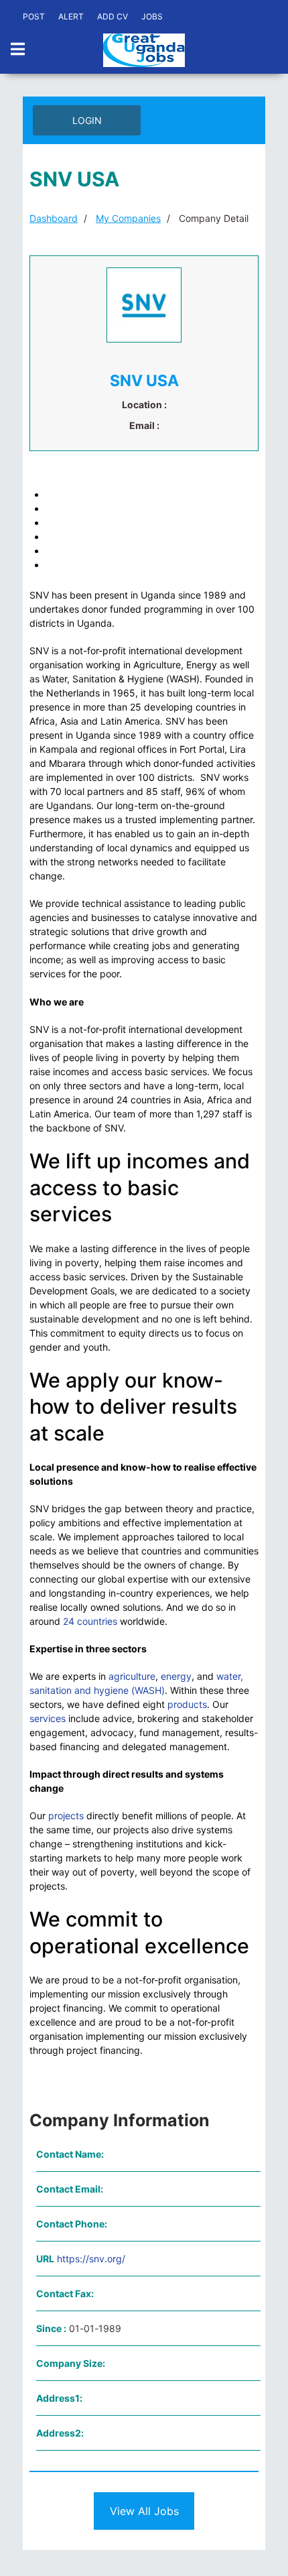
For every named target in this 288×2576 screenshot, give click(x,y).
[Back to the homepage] (144, 50)
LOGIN (87, 120)
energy (176, 1676)
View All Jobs (144, 2511)
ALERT (71, 16)
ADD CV (113, 16)
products (187, 1704)
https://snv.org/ (91, 2259)
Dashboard (54, 218)
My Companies (128, 218)
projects (66, 1816)
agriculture (132, 1676)
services (48, 1718)
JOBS (152, 16)
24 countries (90, 1621)
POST (34, 16)
